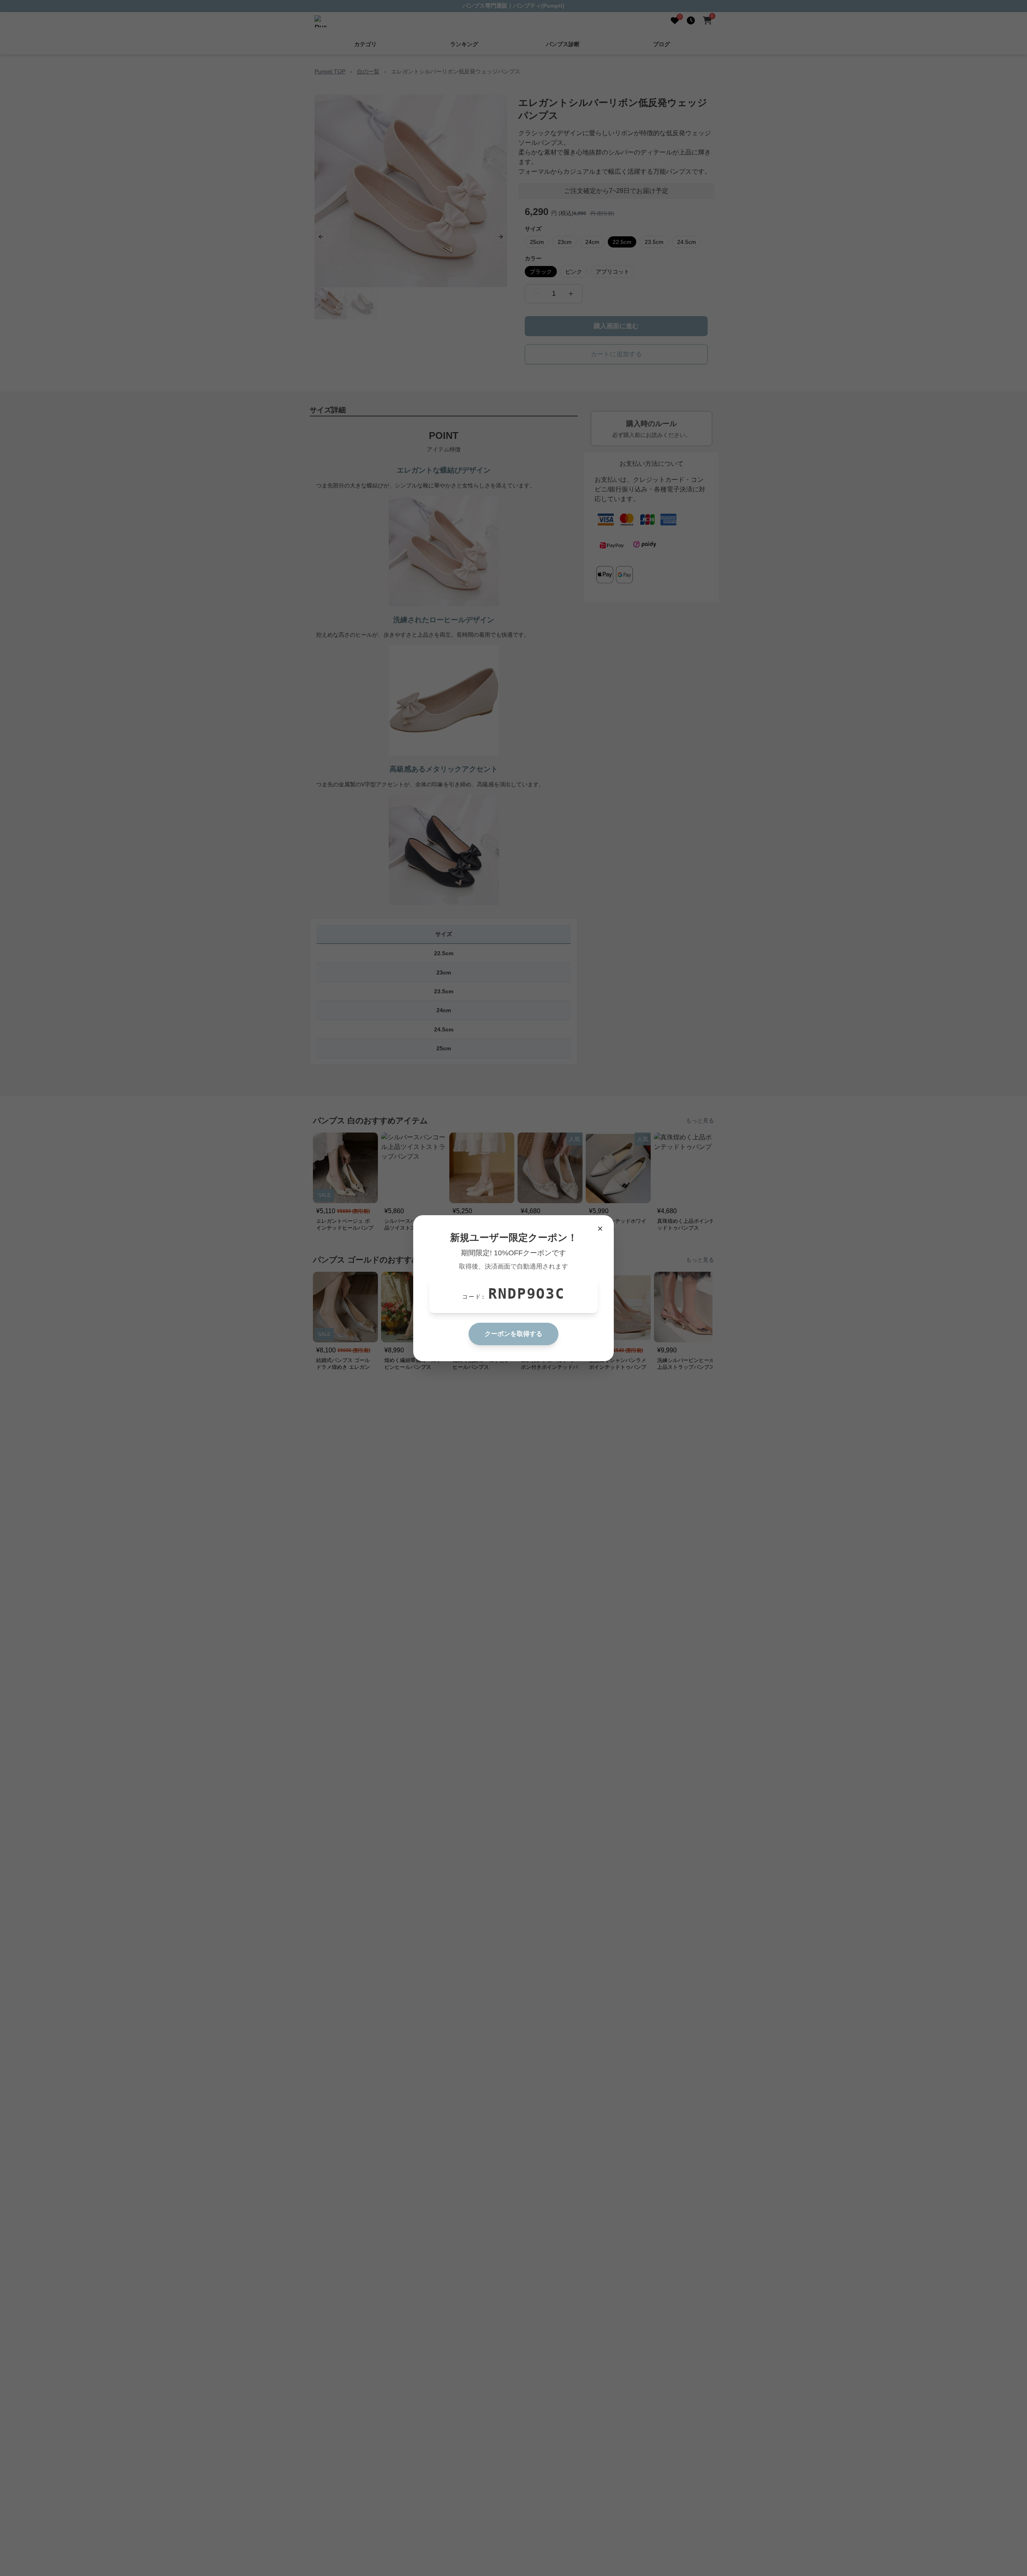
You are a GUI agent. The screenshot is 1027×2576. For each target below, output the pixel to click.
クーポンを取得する (513, 1334)
